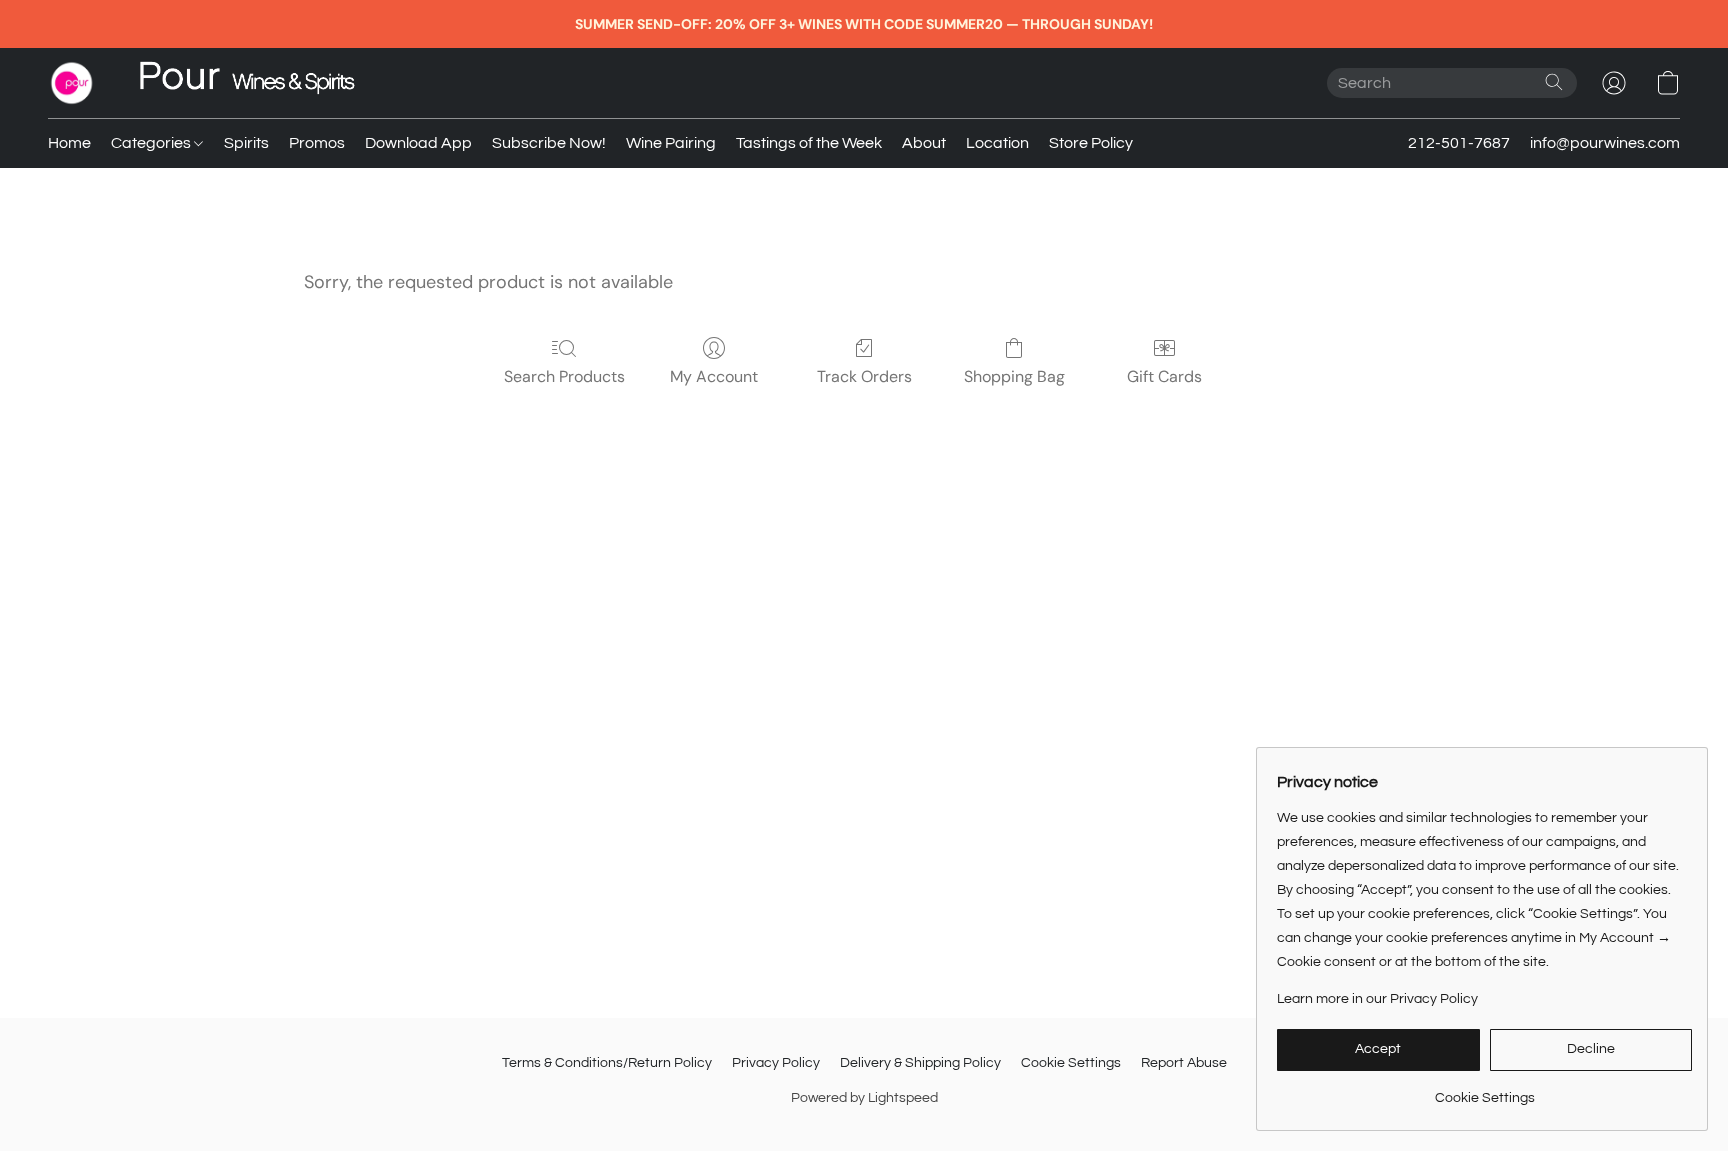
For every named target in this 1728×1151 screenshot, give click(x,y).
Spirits (246, 143)
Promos (317, 143)
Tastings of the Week (809, 143)
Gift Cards (1164, 376)
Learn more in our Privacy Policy (1377, 999)
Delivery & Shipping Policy (920, 1063)
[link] (1484, 1090)
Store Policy (1091, 143)
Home (69, 143)
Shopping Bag (1014, 376)
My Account (714, 376)
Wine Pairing (671, 143)
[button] (72, 83)
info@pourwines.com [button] (1605, 143)
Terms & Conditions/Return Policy (607, 1063)
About (924, 143)
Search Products (564, 376)
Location (997, 143)
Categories (152, 143)
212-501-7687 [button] (1459, 143)
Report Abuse (1184, 1063)
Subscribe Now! (549, 143)
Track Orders (864, 376)
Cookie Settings (1071, 1063)
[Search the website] (1554, 82)
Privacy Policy (776, 1063)
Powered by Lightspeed (864, 1098)
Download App (418, 143)
